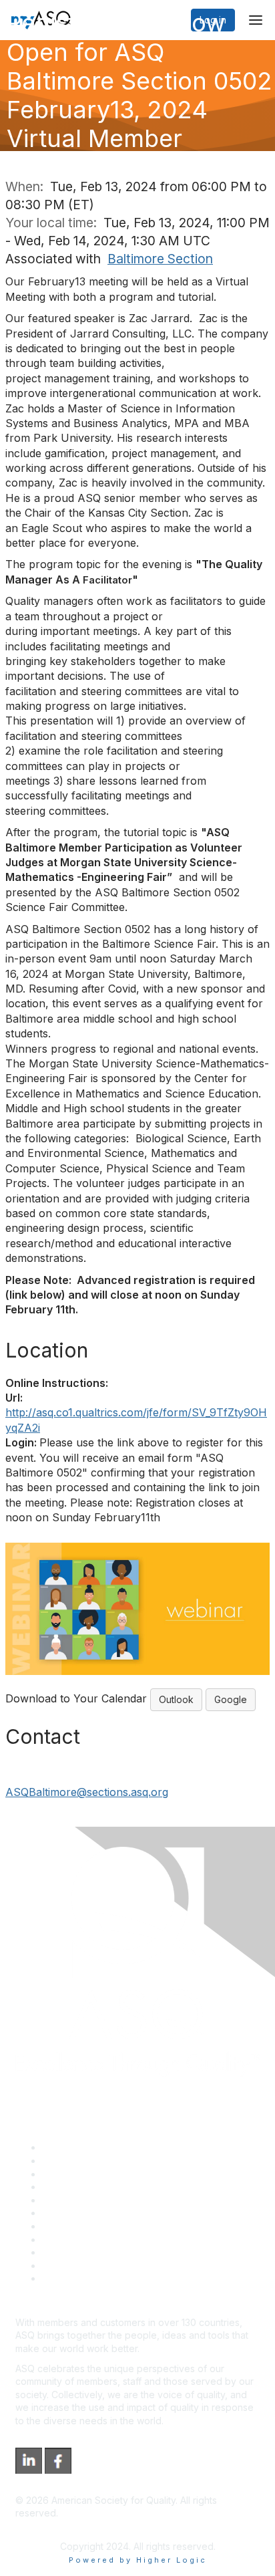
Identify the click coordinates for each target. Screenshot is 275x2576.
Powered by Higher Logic (138, 2560)
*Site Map (64, 2266)
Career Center (74, 2174)
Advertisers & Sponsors (94, 2252)
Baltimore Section (160, 259)
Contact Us (66, 2226)
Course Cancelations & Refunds (112, 2239)
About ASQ (66, 2147)
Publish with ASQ (79, 2187)
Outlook (176, 1699)
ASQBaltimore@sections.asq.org (87, 1792)
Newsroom (66, 2278)
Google (231, 1699)
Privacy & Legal (76, 2161)
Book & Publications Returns (104, 2213)
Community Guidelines (90, 2200)
